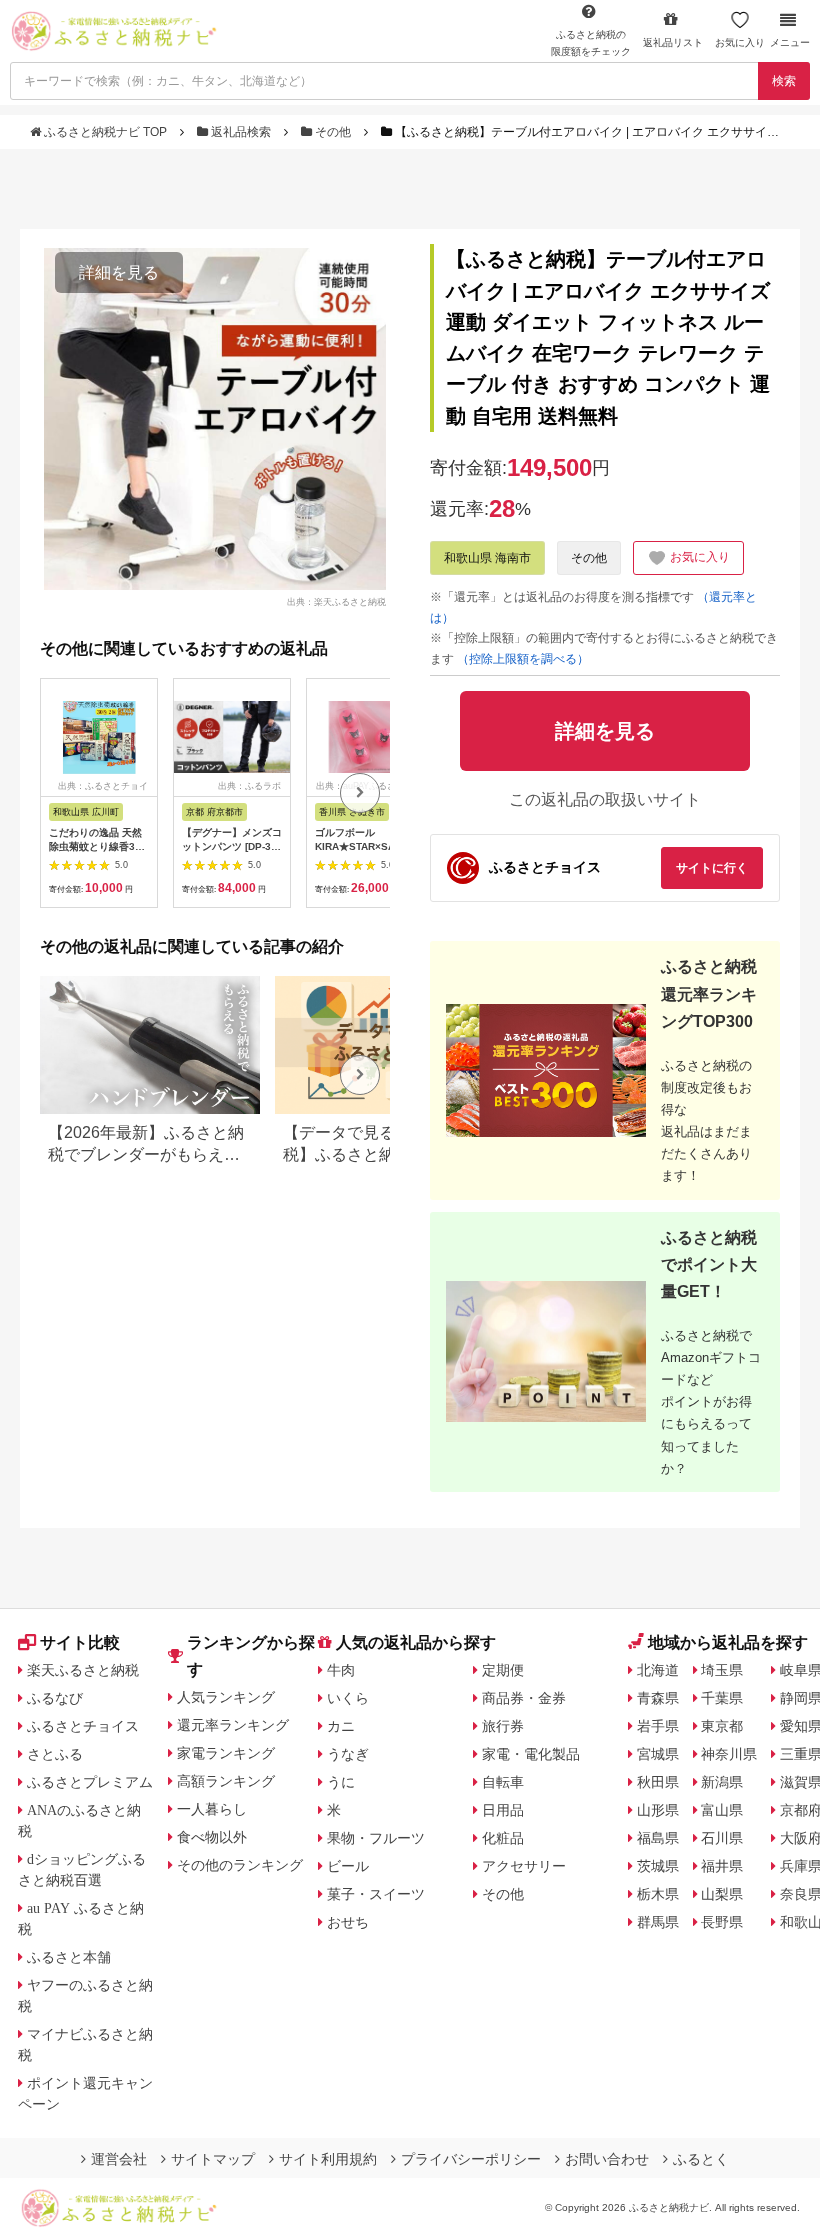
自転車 (503, 1782)
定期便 (503, 1670)
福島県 (658, 1838)
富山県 (722, 1810)
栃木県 (658, 1894)
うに (341, 1782)
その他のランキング (240, 1865)
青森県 (658, 1698)
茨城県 (658, 1866)
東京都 (722, 1726)
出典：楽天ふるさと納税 (336, 601)
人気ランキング (226, 1697)
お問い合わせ (607, 2159)
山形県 (658, 1810)
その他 (333, 132)
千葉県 (722, 1698)
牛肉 (341, 1670)
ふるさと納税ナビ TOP (105, 132)
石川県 (722, 1838)
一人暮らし (212, 1809)
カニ (341, 1726)
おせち (348, 1922)
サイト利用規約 (328, 2159)
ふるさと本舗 (69, 1957)
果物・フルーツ (376, 1838)
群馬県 (658, 1922)
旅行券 (503, 1726)
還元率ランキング (233, 1725)
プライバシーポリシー (471, 2159)
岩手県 (658, 1726)
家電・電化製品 (531, 1754)
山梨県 (722, 1894)
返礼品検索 (241, 132)
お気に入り (740, 42)
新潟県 (722, 1782)
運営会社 (119, 2159)
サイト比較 (80, 1642)
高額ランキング (226, 1781)
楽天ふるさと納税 (83, 1670)
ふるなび (55, 1698)
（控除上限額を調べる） (523, 659)
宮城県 (658, 1754)
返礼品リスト (673, 42)
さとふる (55, 1754)
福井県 (722, 1866)
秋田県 (658, 1782)
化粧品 (503, 1838)
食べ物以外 (212, 1837)
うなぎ (348, 1754)
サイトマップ (213, 2159)
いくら (348, 1698)
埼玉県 (722, 1670)
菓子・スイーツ (376, 1894)
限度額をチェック (591, 43)
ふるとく (701, 2159)
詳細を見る (119, 272)
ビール (348, 1866)
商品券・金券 (524, 1698)
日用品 (503, 1810)
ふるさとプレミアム (90, 1782)
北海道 (658, 1670)
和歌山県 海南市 (487, 558)
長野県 (722, 1922)
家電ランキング (226, 1753)
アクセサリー (524, 1866)
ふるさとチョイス (83, 1726)
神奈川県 (729, 1754)
